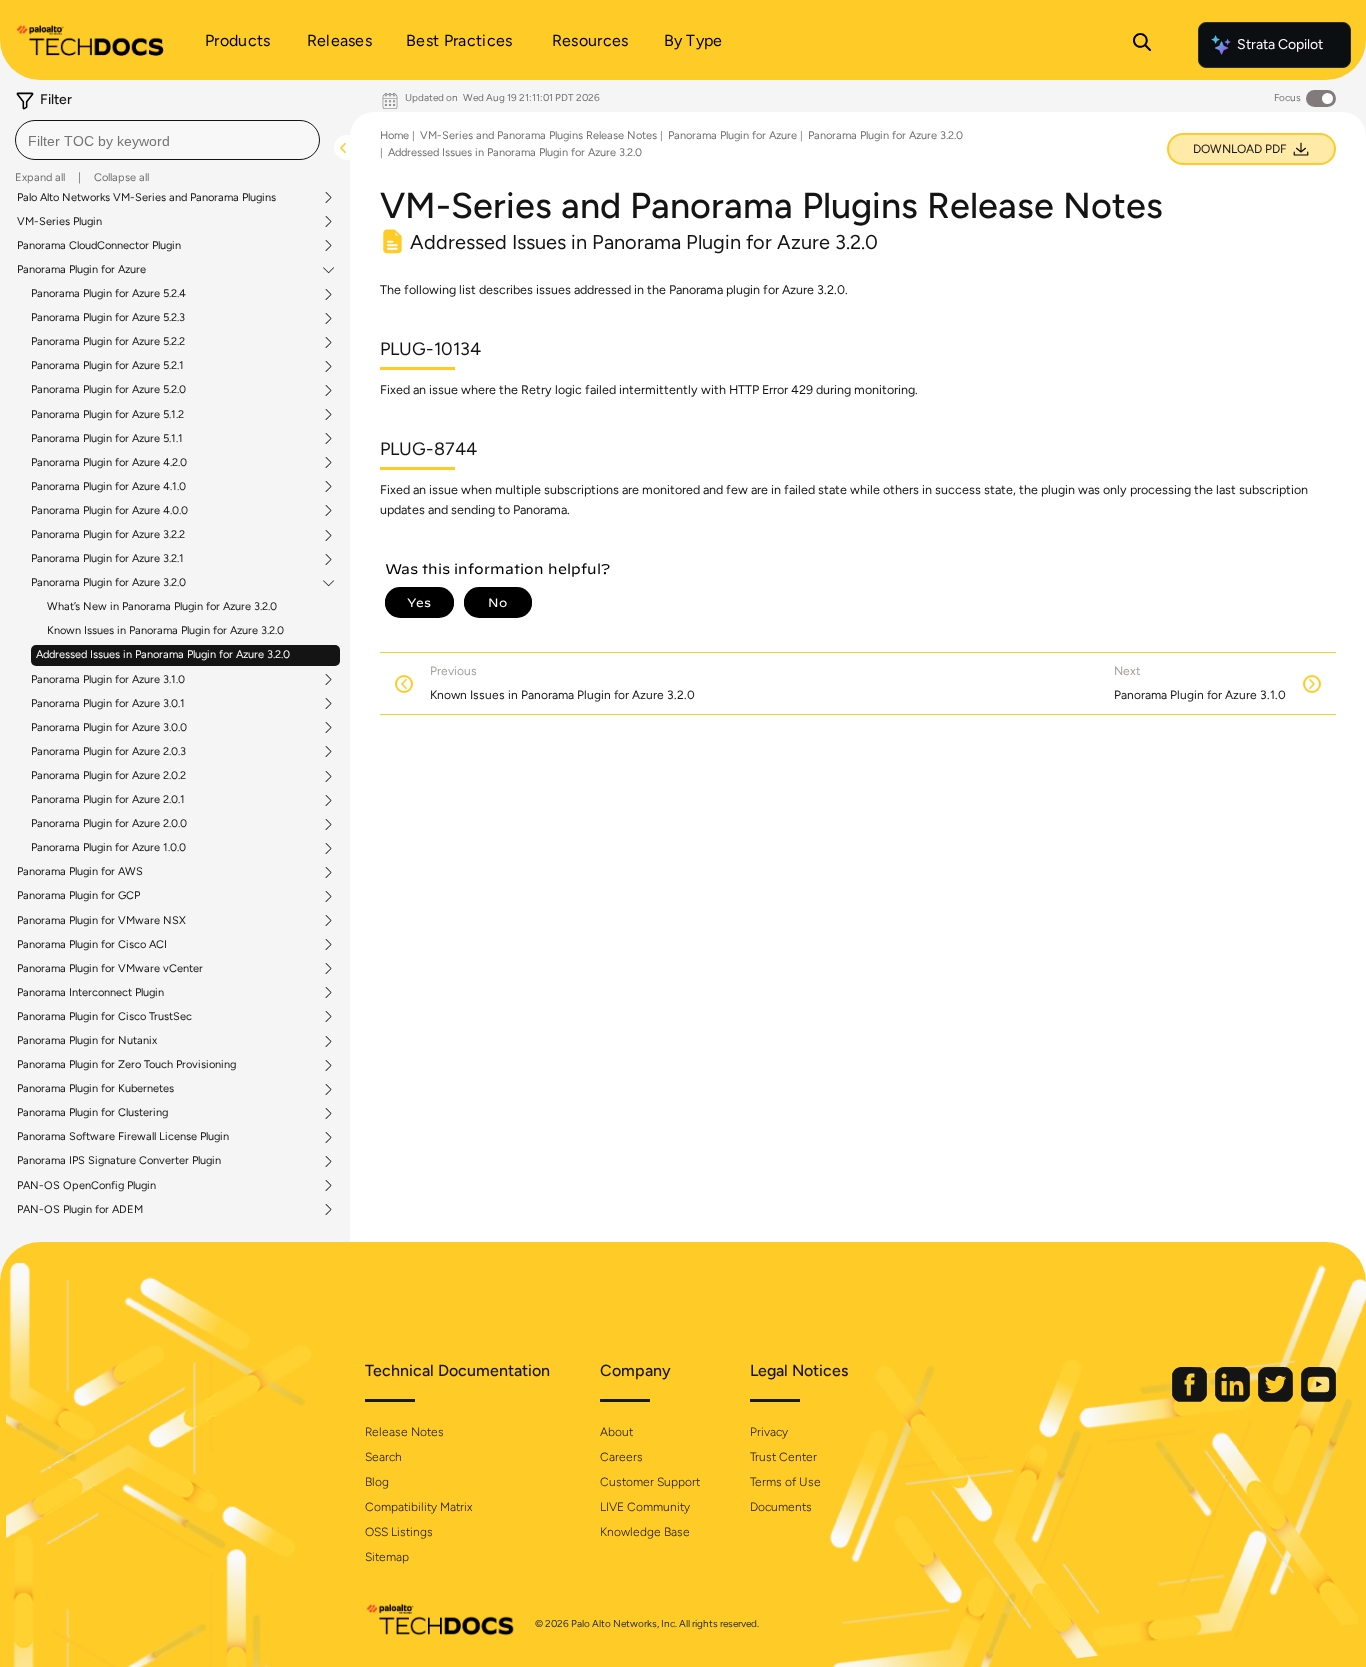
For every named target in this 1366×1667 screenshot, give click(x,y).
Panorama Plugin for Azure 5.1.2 (107, 415)
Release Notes (404, 1432)
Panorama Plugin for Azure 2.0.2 (108, 776)
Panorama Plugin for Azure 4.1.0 (108, 487)
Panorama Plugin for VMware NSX (101, 921)
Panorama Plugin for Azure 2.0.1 (108, 800)
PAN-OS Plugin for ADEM (80, 1210)
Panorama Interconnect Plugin (90, 993)
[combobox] (167, 140)
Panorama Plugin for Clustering (92, 1113)
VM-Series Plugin (59, 222)
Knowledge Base (645, 1532)
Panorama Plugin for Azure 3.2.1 (107, 559)
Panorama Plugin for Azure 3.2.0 (108, 583)
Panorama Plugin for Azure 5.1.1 (107, 439)
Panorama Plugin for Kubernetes (95, 1089)
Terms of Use (785, 1482)
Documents (781, 1507)
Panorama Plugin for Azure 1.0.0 (108, 848)
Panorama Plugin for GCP (78, 896)
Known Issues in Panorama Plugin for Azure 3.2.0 (165, 630)
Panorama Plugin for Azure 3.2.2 (108, 535)
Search (383, 1457)
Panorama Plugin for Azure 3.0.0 (109, 728)
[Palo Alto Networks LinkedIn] (1234, 1397)
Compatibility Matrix (418, 1507)
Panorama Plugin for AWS (80, 872)
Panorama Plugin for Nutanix (87, 1041)
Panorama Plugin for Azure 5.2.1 (107, 366)
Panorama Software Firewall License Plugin (123, 1137)
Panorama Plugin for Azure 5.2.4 (108, 294)
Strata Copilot (1280, 44)
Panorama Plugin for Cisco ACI (92, 945)
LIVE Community (645, 1507)
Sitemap (387, 1557)
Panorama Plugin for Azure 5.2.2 (108, 342)
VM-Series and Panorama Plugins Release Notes (538, 135)
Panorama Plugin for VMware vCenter (110, 969)
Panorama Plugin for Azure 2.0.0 (109, 824)
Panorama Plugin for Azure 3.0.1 (108, 704)
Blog (377, 1482)
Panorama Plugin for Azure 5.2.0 (108, 390)
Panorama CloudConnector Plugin (99, 246)
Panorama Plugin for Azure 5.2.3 (108, 318)
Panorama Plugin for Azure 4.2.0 (109, 463)
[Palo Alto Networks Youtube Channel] (1318, 1397)
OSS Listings (399, 1532)
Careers (621, 1457)
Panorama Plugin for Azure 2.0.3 (108, 752)
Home (394, 135)
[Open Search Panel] (1142, 45)
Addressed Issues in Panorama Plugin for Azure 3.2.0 (163, 654)
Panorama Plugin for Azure (81, 270)
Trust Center (783, 1457)
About (616, 1432)
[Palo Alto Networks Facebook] (1191, 1397)
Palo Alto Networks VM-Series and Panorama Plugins (146, 198)
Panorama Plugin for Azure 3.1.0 (108, 680)
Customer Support (650, 1482)
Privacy (769, 1432)
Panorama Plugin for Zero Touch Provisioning (126, 1065)
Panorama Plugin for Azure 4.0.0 (109, 511)
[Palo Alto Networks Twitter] (1277, 1397)
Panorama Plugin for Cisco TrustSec (104, 1017)
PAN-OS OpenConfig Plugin (86, 1186)
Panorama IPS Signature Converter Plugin (119, 1161)
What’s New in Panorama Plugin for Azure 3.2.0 (162, 606)
